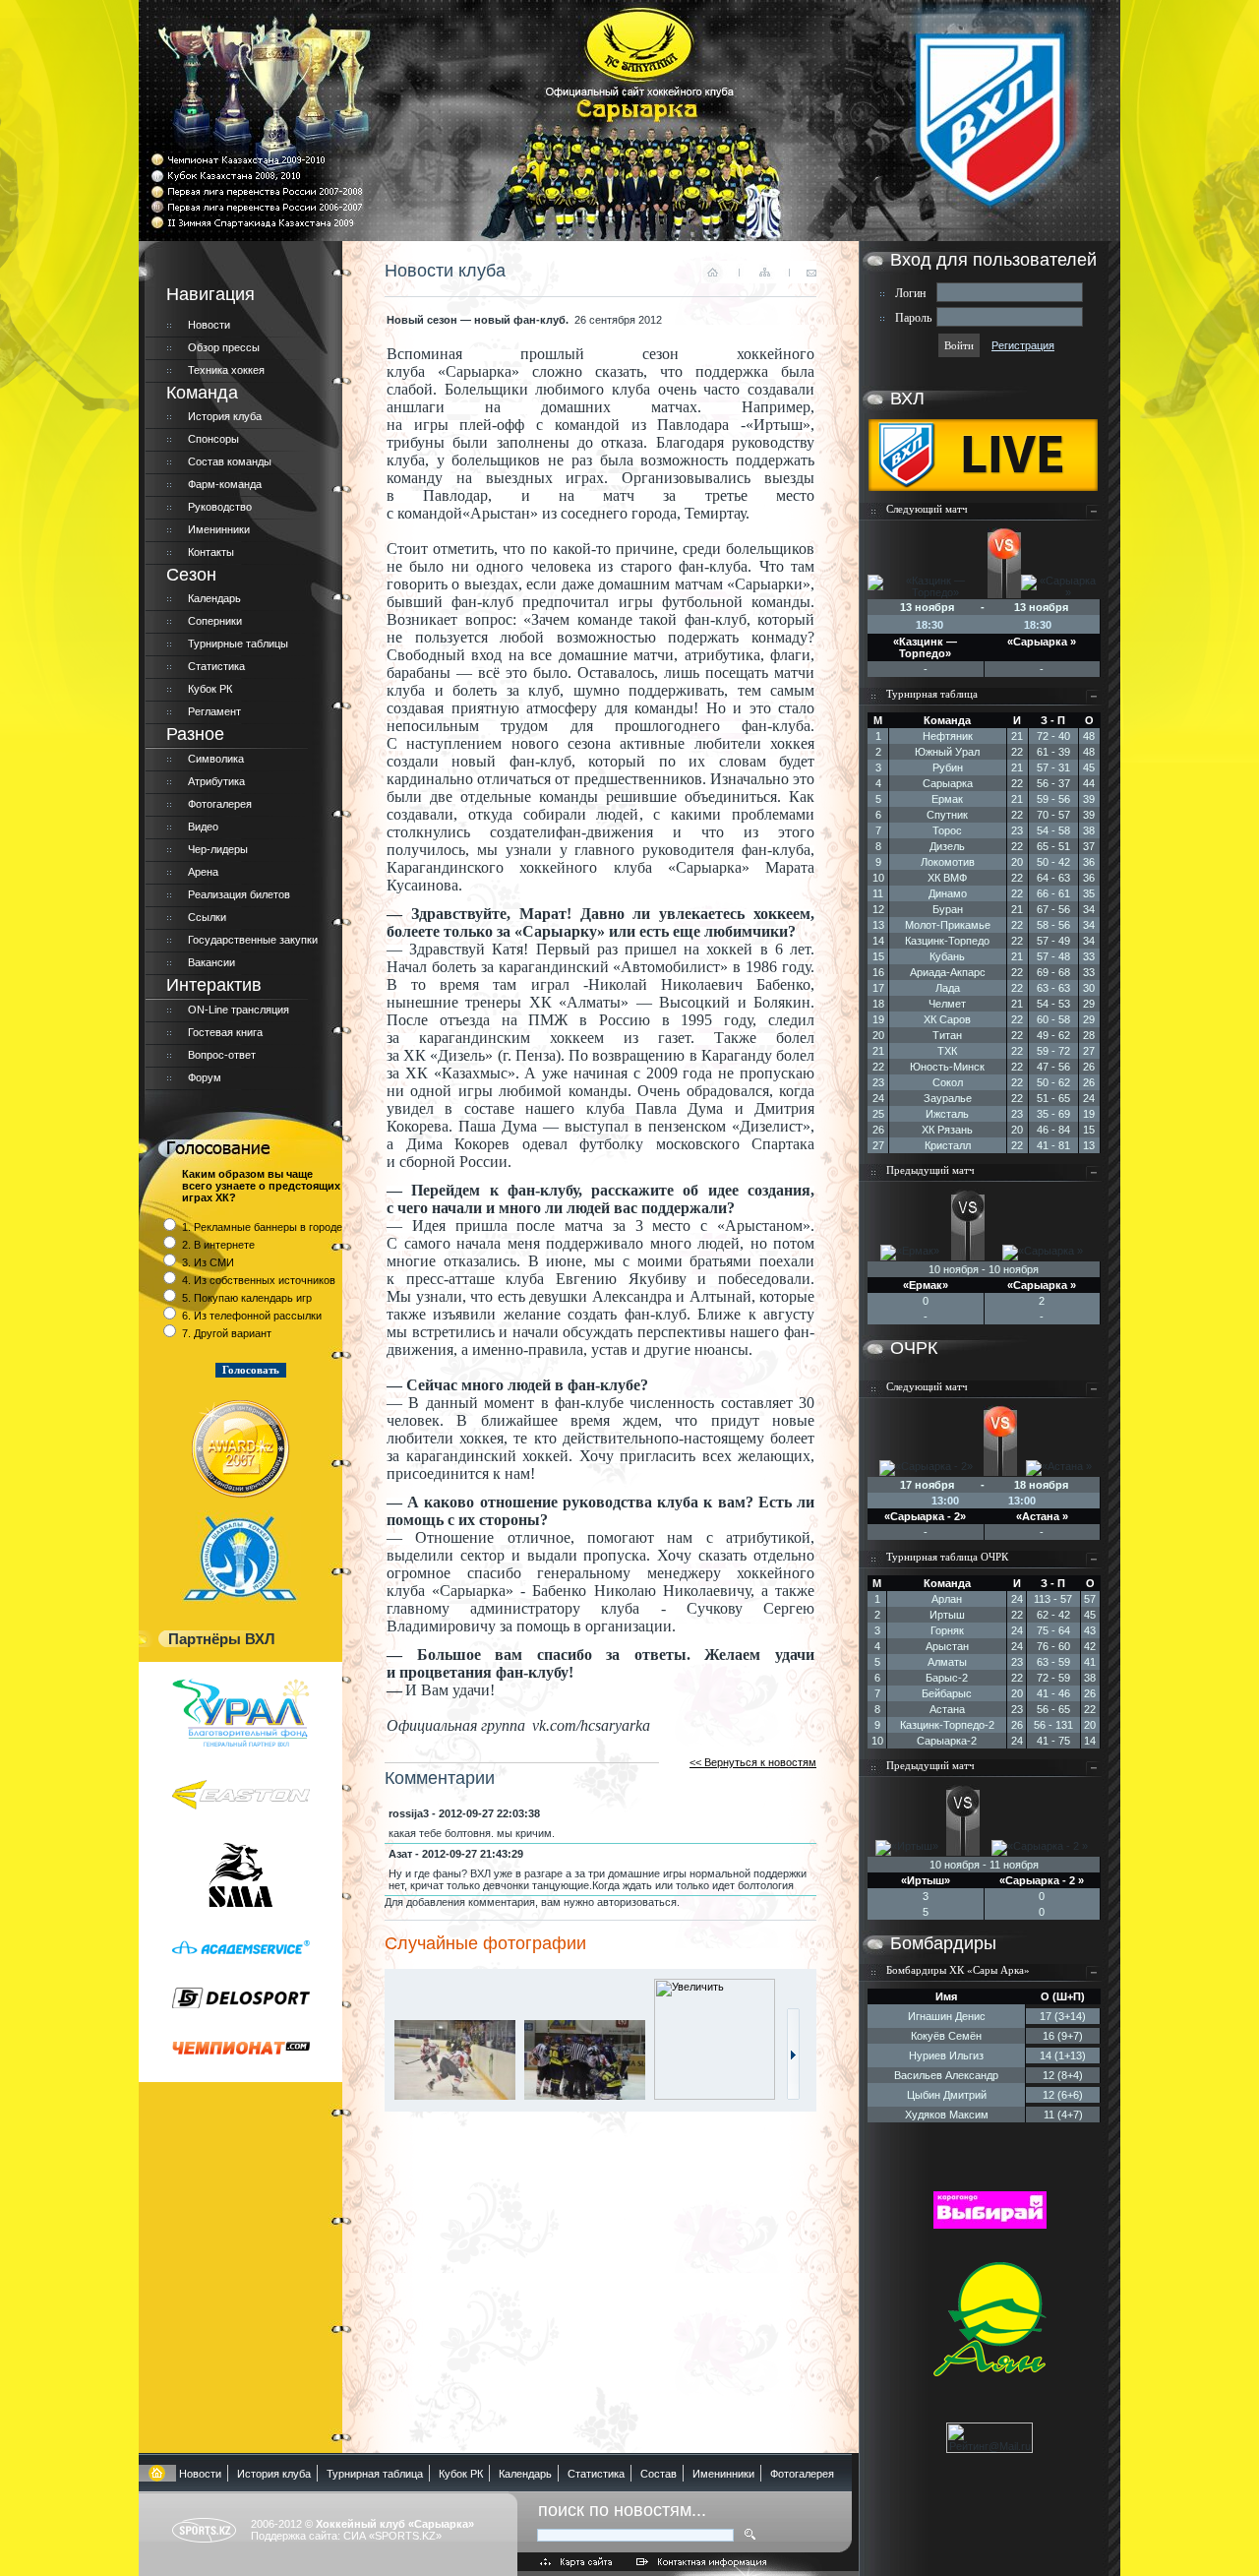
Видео (203, 827)
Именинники (219, 529)
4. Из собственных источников (259, 1280)
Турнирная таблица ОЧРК (947, 1557)
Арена (203, 872)
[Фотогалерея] (793, 2096)
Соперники (215, 621)
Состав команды (230, 461)
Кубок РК (210, 689)
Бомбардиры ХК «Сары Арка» (958, 1970)
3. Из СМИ (208, 1262)
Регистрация (1023, 345)
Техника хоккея (226, 370)
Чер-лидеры (218, 849)
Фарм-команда (225, 484)
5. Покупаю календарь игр (247, 1298)
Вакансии (211, 962)
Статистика (216, 666)
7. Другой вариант (227, 1333)
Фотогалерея (220, 804)
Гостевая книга (225, 1032)
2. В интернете (218, 1245)
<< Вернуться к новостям (753, 1762)
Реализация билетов (239, 894)
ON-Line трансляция (239, 1010)
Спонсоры (213, 439)
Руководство (220, 507)
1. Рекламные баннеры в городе (262, 1227)
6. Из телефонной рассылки (252, 1316)
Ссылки (207, 917)
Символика (216, 759)
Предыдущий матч (930, 1170)
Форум (205, 1077)
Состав (659, 2474)
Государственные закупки (253, 940)
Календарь (214, 598)
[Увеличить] (459, 2096)
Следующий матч (927, 509)
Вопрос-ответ (222, 1055)
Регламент (214, 711)
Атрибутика (216, 781)
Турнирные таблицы (238, 644)
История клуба (225, 416)
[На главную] (157, 2474)
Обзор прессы (224, 347)
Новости (209, 325)
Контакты (211, 552)
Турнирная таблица (932, 694)
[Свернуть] (1094, 517)
